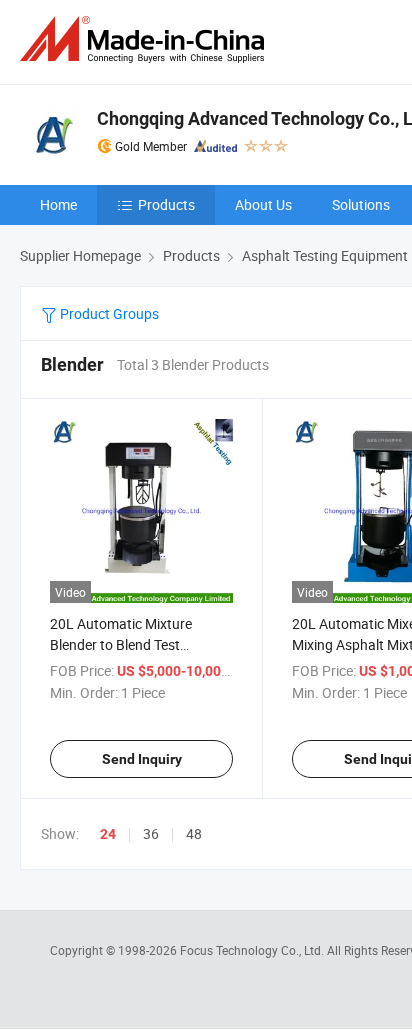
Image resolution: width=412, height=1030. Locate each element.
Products (166, 204)
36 (151, 833)
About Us (263, 204)
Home (58, 204)
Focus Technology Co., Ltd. (253, 950)
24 (108, 834)
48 (194, 833)
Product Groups (108, 313)
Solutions (361, 204)
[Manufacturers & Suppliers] (146, 39)
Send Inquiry (142, 759)
